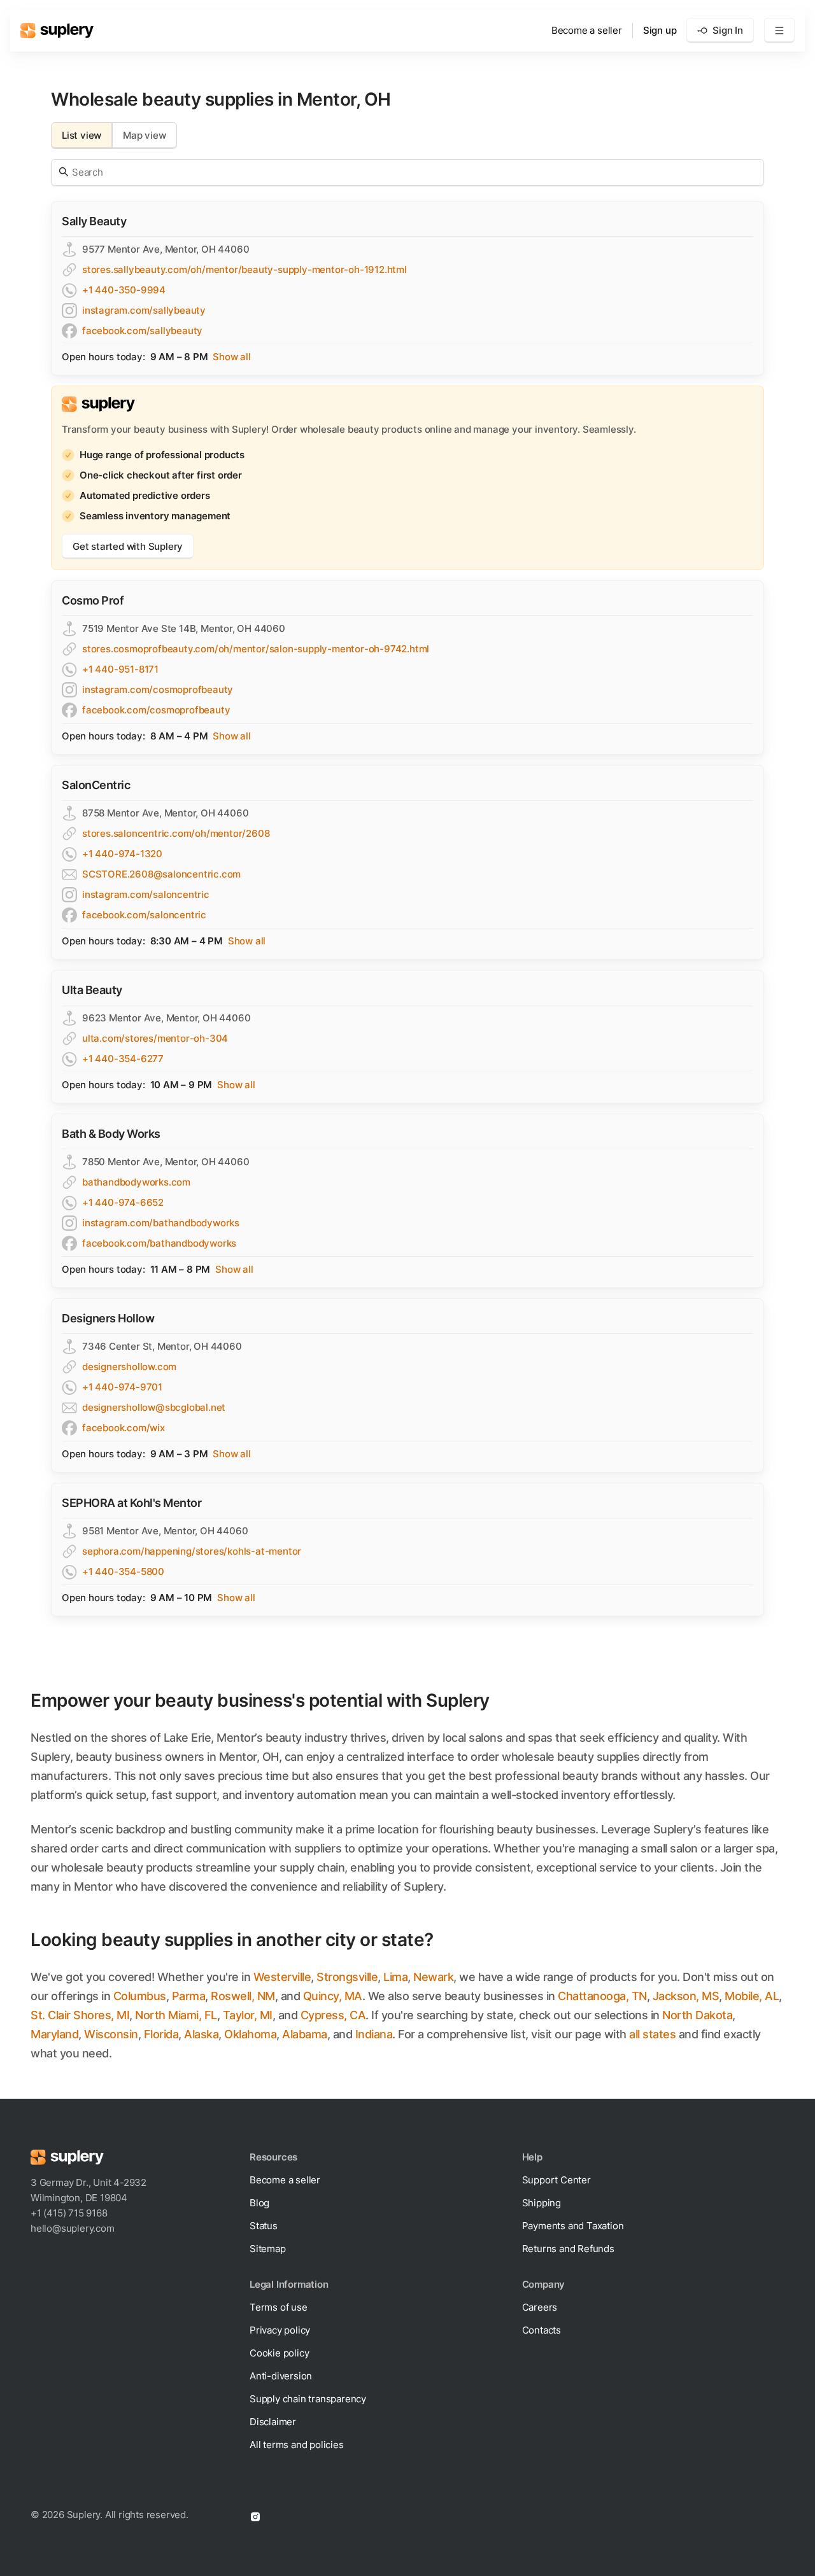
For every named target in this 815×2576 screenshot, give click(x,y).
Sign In (728, 30)
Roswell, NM (243, 1996)
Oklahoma (250, 2034)
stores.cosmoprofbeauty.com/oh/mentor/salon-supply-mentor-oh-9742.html (256, 649)
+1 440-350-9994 (124, 290)
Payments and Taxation (573, 2226)
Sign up (660, 30)
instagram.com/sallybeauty (144, 310)
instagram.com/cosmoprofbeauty (158, 689)
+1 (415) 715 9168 (69, 2213)
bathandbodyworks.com (136, 1182)
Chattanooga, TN (602, 1996)
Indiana (374, 2034)
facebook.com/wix (124, 1428)
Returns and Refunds (568, 2249)
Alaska (201, 2034)
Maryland (54, 2034)
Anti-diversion (281, 2376)
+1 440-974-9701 (122, 1387)
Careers (540, 2307)
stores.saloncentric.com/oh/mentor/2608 (176, 833)
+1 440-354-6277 (123, 1059)
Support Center (556, 2180)
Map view (144, 135)
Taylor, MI (248, 2015)
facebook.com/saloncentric (144, 915)
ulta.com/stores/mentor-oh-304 (155, 1038)
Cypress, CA (333, 2015)
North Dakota (697, 2015)
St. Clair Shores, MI (80, 2015)
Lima (395, 1977)
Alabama (305, 2034)
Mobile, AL (752, 1996)
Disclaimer (273, 2422)
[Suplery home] (57, 31)
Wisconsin (111, 2034)
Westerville (282, 1977)
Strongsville (347, 1977)
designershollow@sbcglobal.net (154, 1407)
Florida (161, 2034)
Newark (433, 1977)
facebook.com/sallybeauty (142, 331)
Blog (259, 2203)
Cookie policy (279, 2353)
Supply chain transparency (308, 2399)
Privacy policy (280, 2330)
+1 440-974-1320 (122, 854)
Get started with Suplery (128, 546)
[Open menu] (779, 31)
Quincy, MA (333, 1996)
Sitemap (268, 2249)
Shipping (542, 2203)
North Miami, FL (176, 2015)
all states (652, 2034)
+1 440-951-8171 (120, 669)
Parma (189, 1996)
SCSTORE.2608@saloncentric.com (161, 874)
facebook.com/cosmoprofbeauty (156, 710)
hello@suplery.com (73, 2228)
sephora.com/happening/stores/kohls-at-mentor (192, 1551)
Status (264, 2226)
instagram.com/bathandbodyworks (161, 1223)
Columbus (140, 1996)
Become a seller (587, 30)
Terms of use (279, 2307)
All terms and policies (297, 2445)
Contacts (542, 2330)
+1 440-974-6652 (123, 1202)
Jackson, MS (686, 1996)
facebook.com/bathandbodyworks (159, 1243)
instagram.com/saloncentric (146, 894)
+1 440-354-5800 (123, 1571)
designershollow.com (129, 1367)
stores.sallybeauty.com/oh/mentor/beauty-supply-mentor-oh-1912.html (244, 269)
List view (81, 135)
